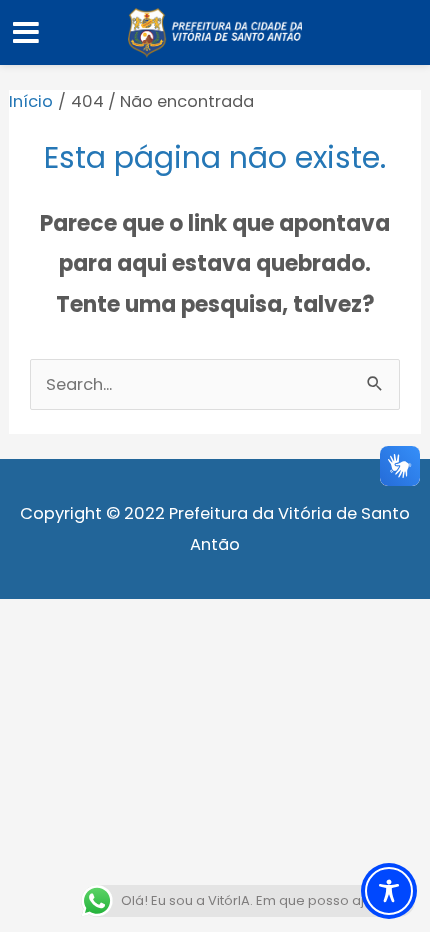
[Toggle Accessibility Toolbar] (389, 891)
